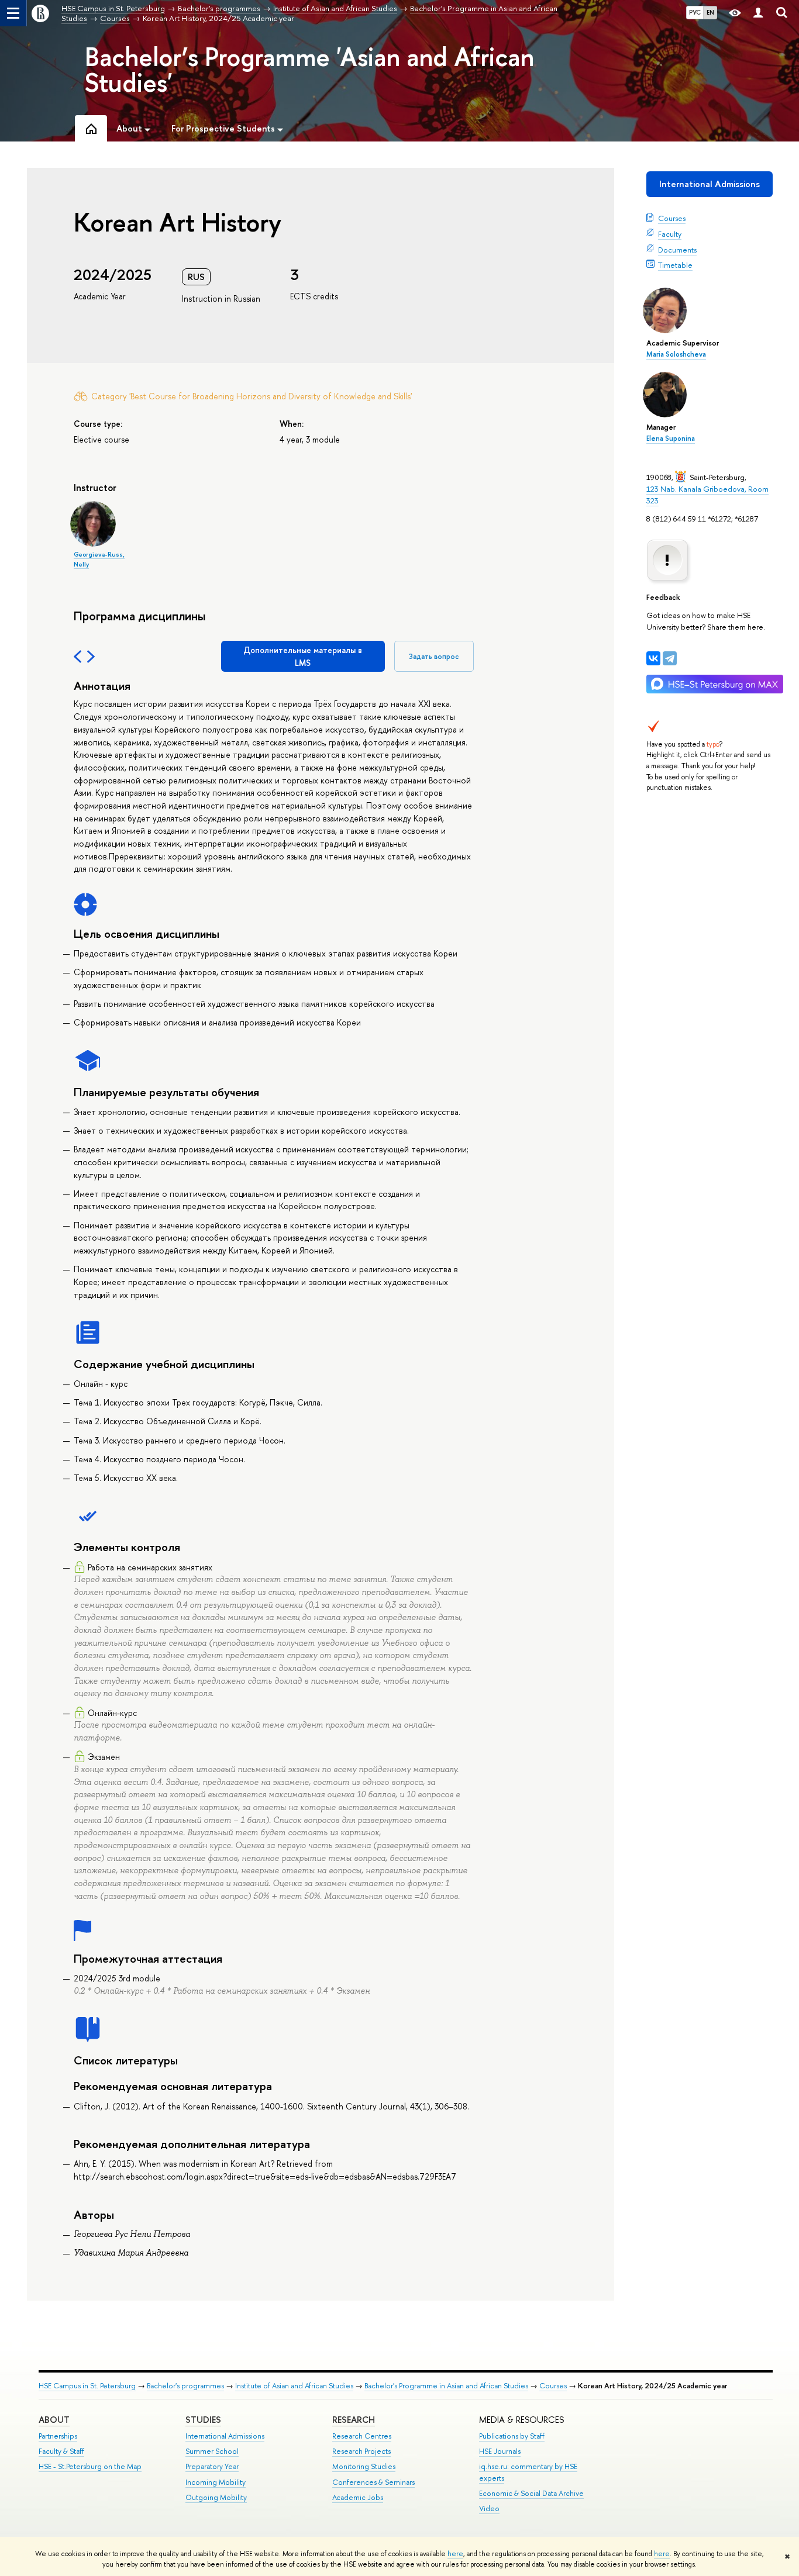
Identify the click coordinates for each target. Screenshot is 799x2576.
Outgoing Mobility (216, 2497)
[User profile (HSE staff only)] (758, 13)
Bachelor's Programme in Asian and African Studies (446, 2386)
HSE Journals (500, 2451)
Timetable (675, 265)
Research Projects (361, 2451)
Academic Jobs (358, 2497)
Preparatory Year (212, 2466)
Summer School (212, 2451)
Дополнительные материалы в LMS (303, 656)
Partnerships (58, 2436)
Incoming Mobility (216, 2482)
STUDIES (203, 2420)
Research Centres (362, 2436)
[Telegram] (670, 658)
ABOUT (54, 2420)
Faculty (670, 234)
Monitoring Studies (364, 2466)
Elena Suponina (671, 438)
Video (489, 2508)
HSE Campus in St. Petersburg (87, 2386)
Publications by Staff (512, 2436)
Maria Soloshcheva (676, 354)
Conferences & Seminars (373, 2482)
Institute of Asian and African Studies (294, 2386)
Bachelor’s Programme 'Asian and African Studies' (309, 70)
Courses (672, 218)
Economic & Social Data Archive (531, 2493)
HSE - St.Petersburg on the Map (90, 2466)
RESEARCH (354, 2420)
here (455, 2554)
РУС (695, 12)
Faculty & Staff (61, 2451)
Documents (677, 250)
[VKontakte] (653, 658)
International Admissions (710, 184)
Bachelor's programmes (185, 2386)
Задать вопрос (434, 656)
